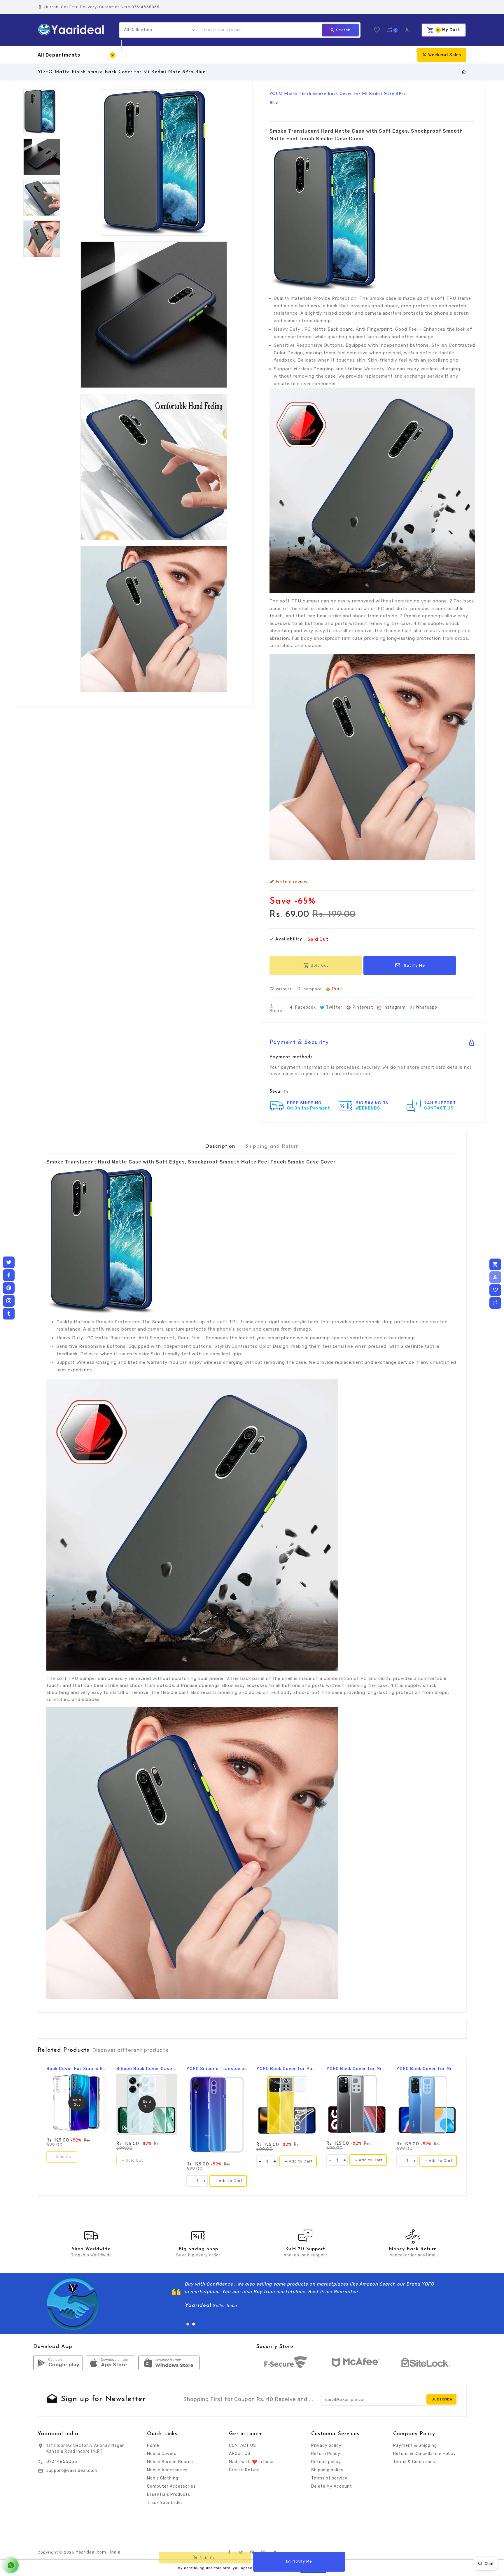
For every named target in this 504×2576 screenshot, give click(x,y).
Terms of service (329, 2478)
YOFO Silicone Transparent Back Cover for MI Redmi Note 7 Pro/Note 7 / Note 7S (217, 2069)
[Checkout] (495, 1264)
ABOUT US (240, 2454)
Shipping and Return (272, 1147)
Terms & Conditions (414, 2462)
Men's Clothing (163, 2478)
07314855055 (62, 2462)
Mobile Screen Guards (170, 2462)
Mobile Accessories (167, 2470)
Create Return (244, 2470)
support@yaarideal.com (72, 2471)
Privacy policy (326, 2446)
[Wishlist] (495, 1290)
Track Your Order (165, 2503)
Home (153, 2446)
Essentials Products (169, 2494)
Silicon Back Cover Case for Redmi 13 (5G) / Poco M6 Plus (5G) (147, 2069)
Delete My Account (332, 2486)
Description (220, 1147)
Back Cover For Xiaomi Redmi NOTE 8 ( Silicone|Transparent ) (77, 2069)
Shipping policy (327, 2470)
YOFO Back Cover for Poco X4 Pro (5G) (287, 2069)
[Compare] (495, 1303)
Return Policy (326, 2454)
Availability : (290, 939)
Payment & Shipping (415, 2446)
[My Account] (495, 1277)
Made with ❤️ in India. (252, 2462)
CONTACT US (243, 2446)
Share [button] (276, 1011)
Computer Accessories (171, 2486)
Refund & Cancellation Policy (425, 2454)
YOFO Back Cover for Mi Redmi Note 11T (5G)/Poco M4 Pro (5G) (357, 2069)
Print (338, 989)
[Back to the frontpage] (464, 72)
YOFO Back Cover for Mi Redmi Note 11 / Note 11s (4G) (427, 2069)
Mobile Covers (162, 2454)
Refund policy (326, 2462)
